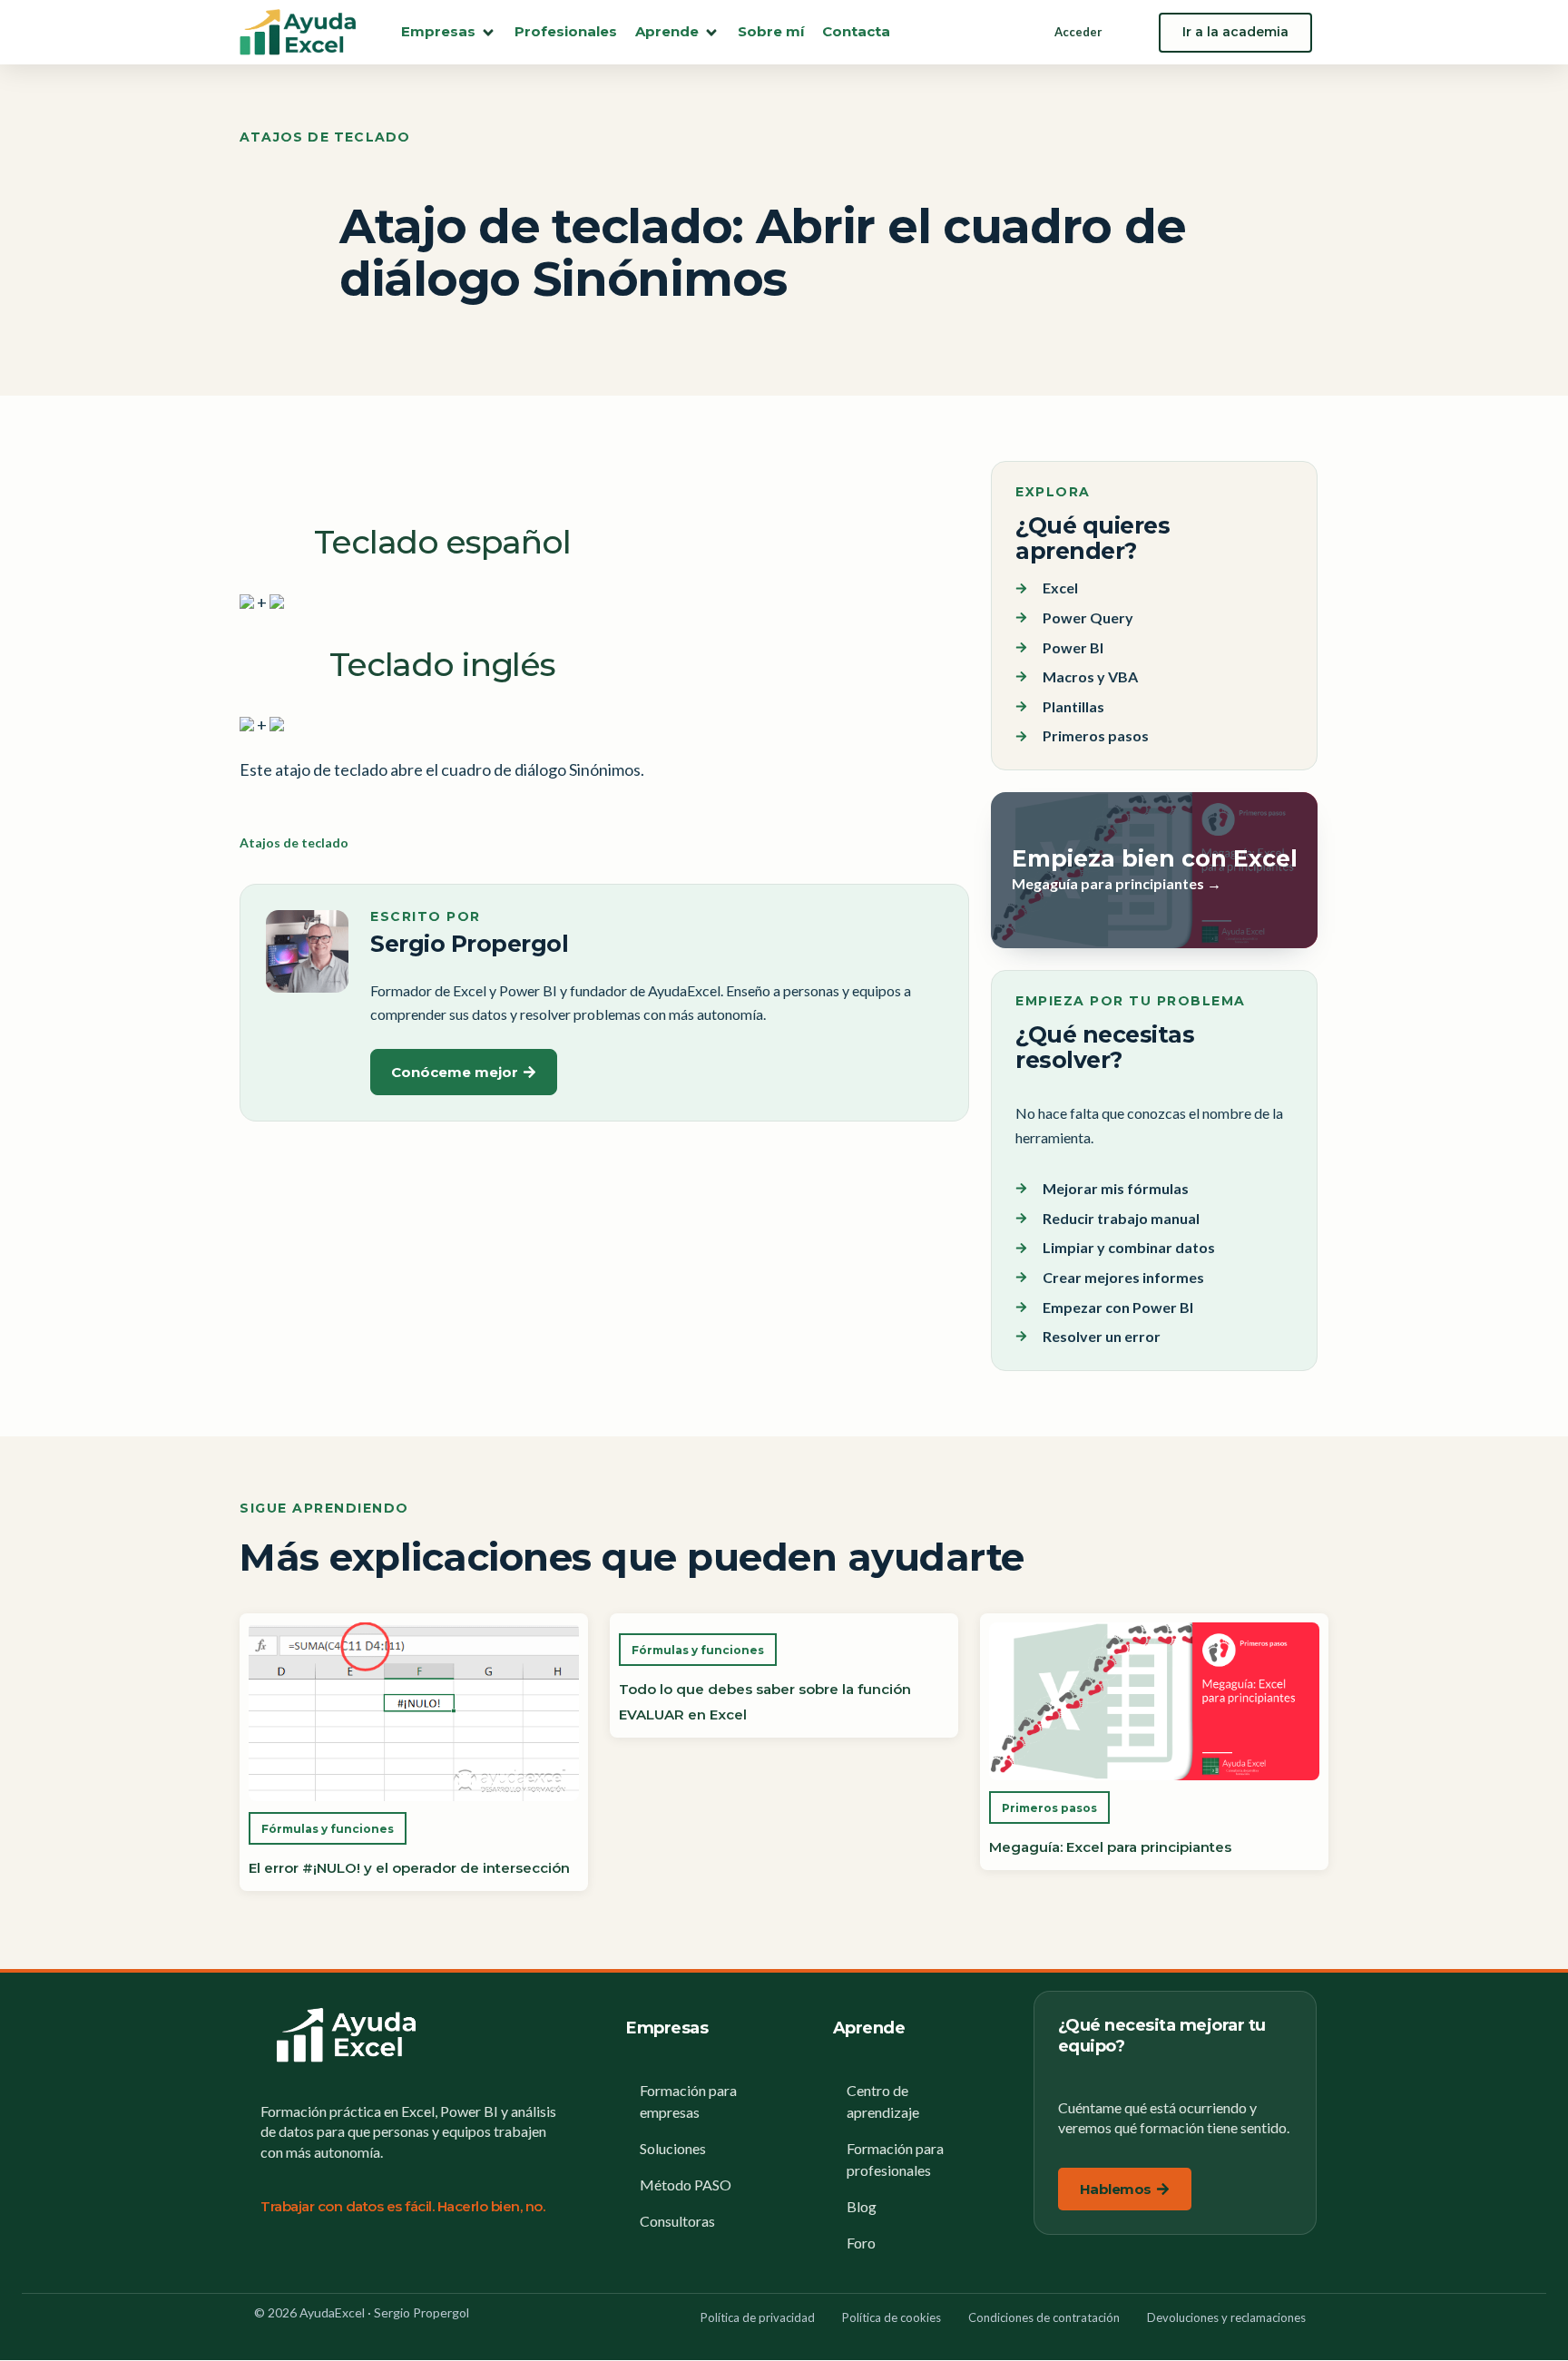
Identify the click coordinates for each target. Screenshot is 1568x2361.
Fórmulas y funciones (328, 1829)
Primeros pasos (1049, 1808)
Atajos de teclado (325, 137)
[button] (449, 32)
